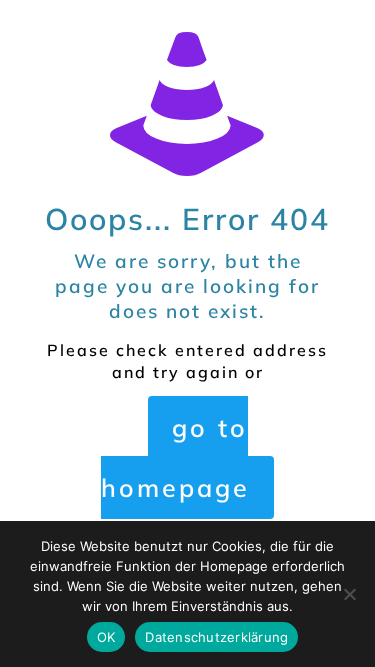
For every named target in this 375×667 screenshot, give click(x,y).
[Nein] (350, 594)
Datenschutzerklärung (216, 637)
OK (106, 637)
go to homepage (175, 457)
